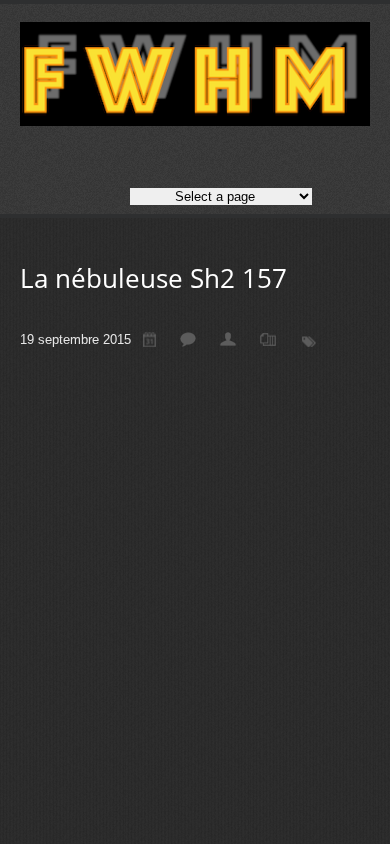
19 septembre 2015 (75, 339)
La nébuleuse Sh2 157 (153, 278)
